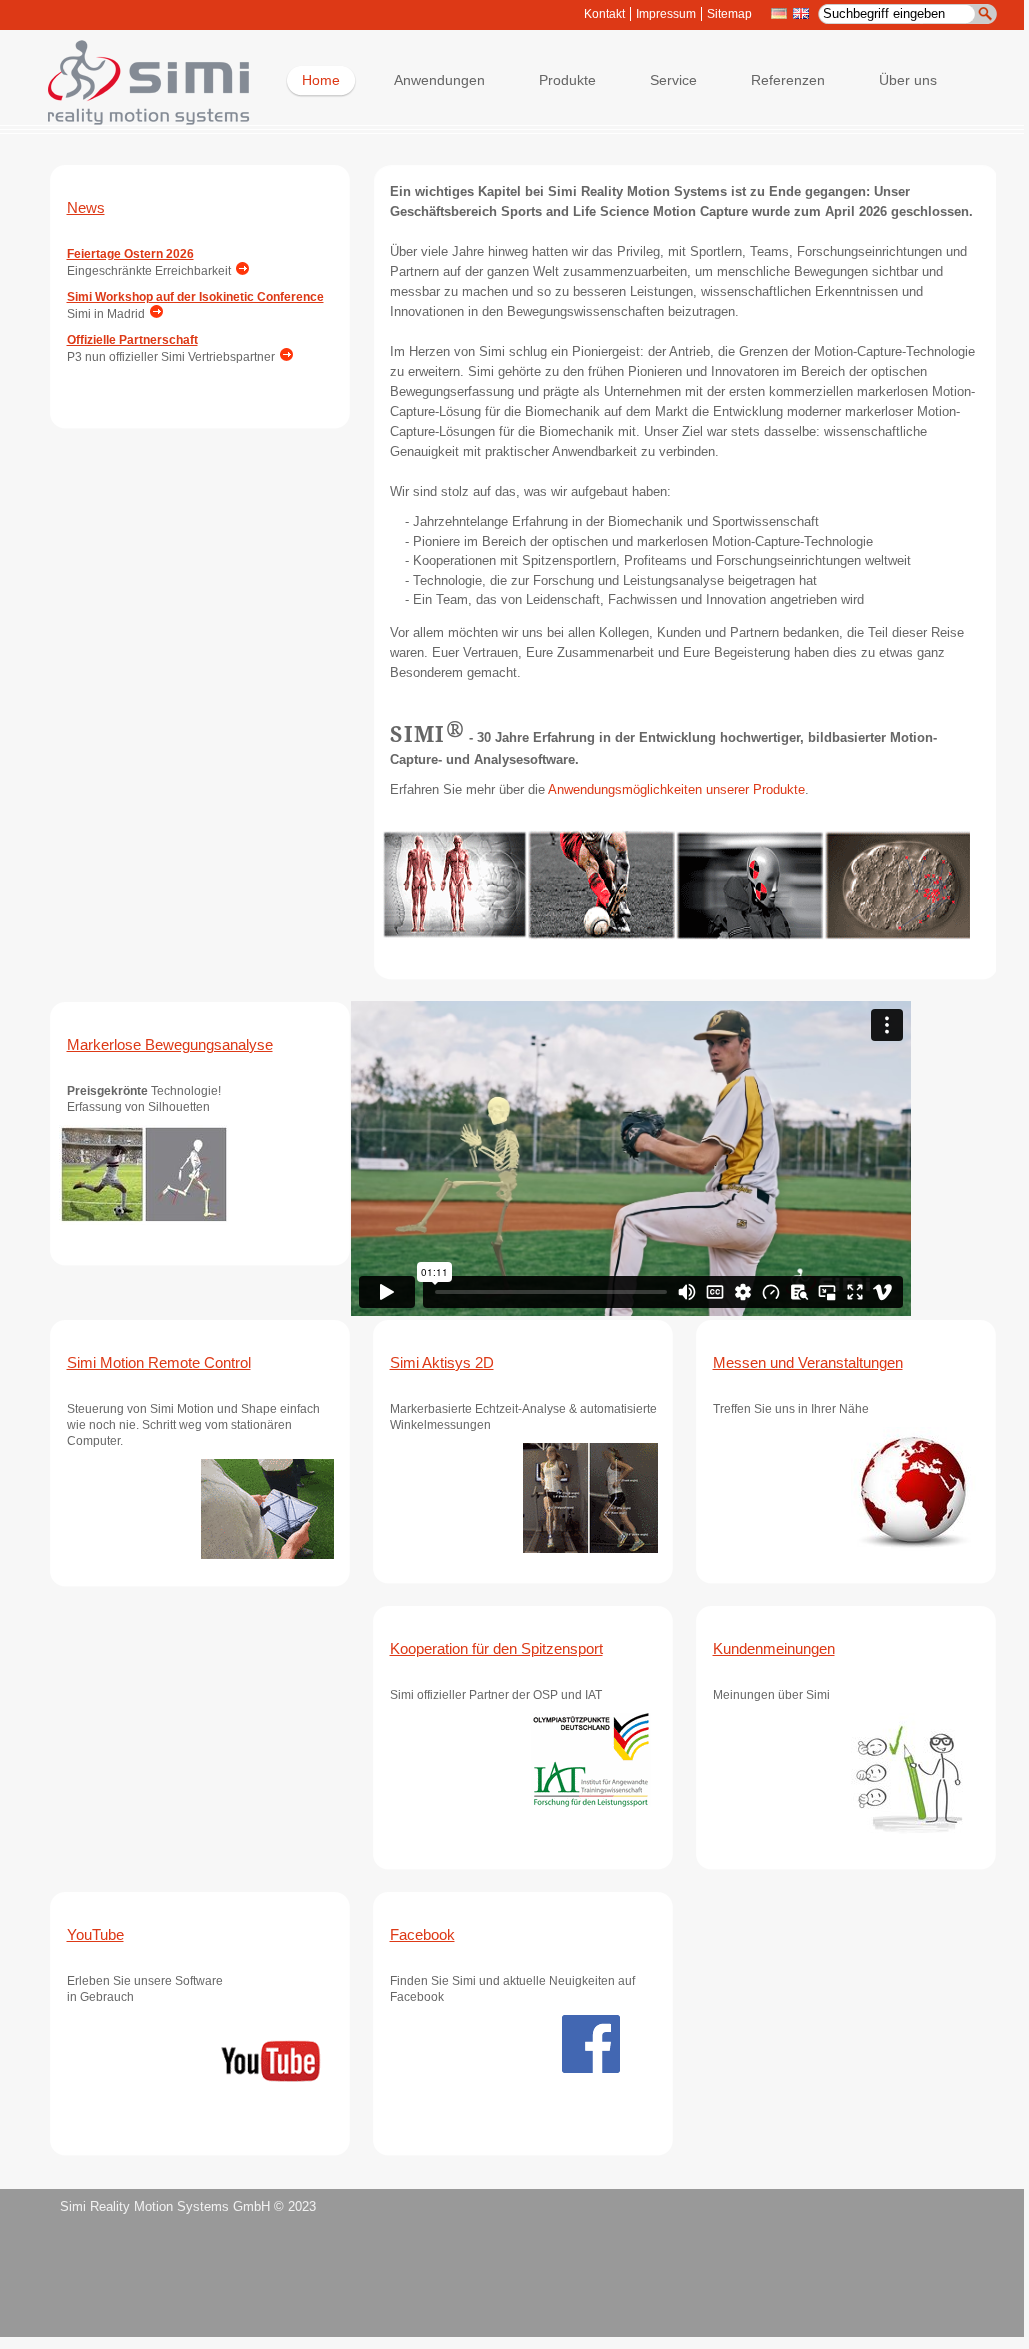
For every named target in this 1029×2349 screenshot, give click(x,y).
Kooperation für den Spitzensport (496, 1648)
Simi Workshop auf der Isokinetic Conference (195, 297)
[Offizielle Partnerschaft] (284, 357)
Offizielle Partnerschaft (132, 340)
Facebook (422, 1934)
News (86, 207)
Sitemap (729, 14)
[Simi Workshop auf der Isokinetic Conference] (154, 314)
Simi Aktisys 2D (442, 1362)
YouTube (95, 1934)
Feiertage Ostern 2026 (130, 254)
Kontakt (604, 14)
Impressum (666, 14)
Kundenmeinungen (774, 1648)
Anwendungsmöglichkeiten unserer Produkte (676, 789)
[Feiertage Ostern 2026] (240, 271)
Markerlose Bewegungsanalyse (170, 1044)
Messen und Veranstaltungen (808, 1362)
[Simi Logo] (139, 120)
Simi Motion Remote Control (159, 1362)
